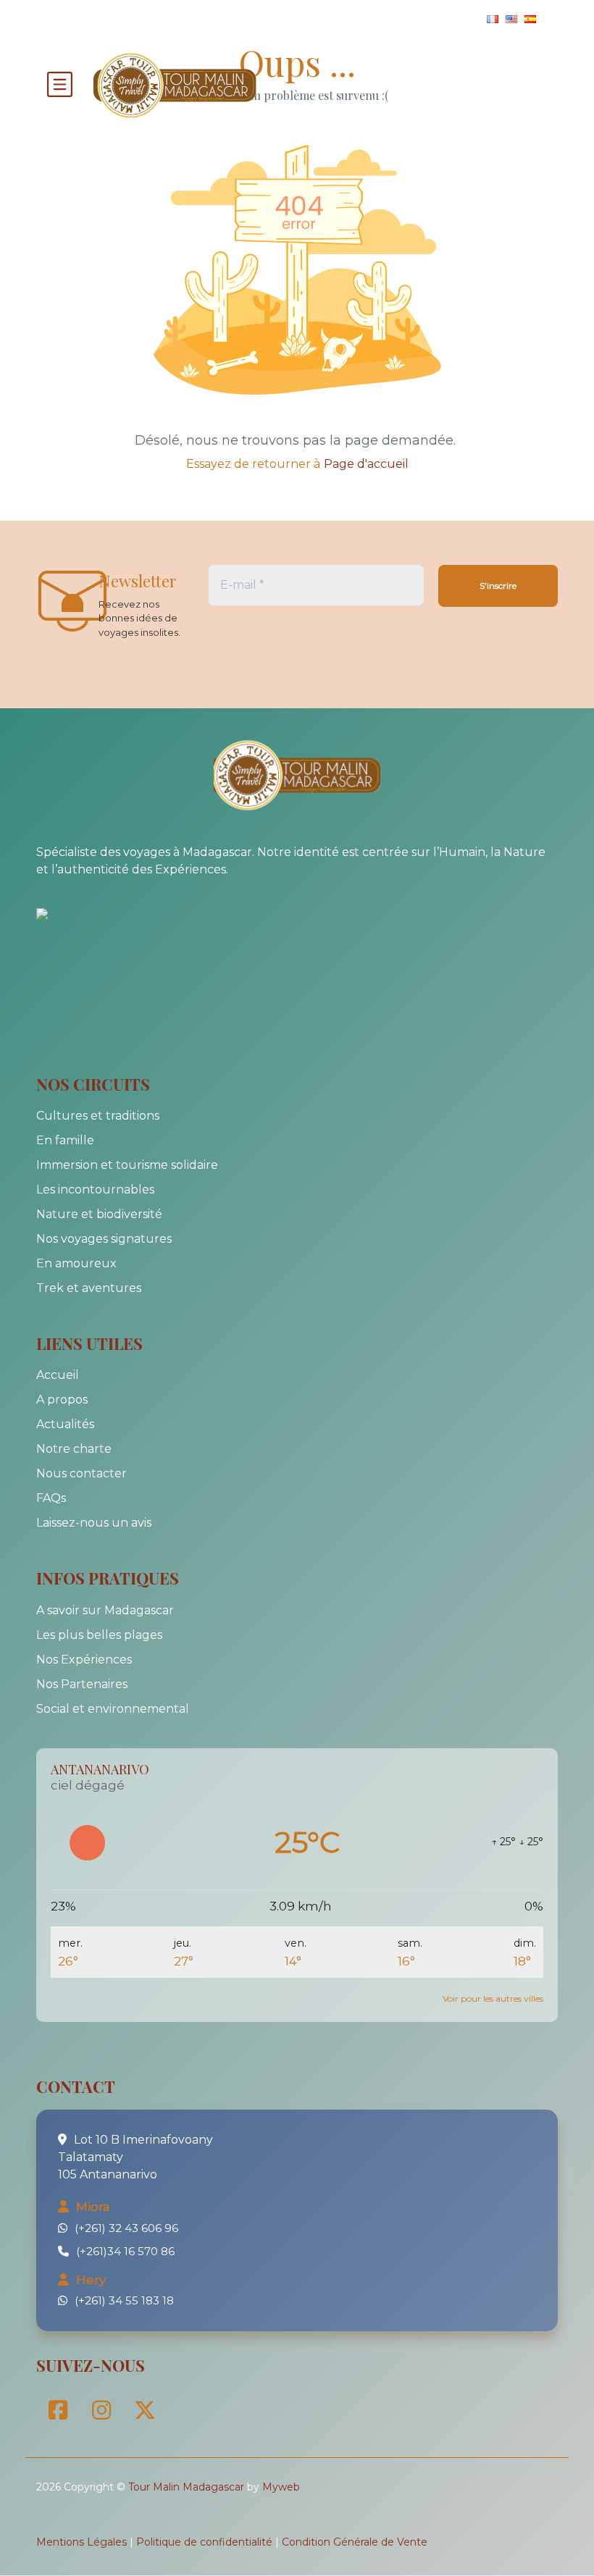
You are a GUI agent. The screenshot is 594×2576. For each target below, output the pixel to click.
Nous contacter (81, 1473)
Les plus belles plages (99, 1635)
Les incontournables (95, 1190)
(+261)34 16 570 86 (125, 2251)
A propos (62, 1400)
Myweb (281, 2487)
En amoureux (76, 1263)
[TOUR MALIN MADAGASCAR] (72, 912)
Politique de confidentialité (204, 2542)
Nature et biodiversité (99, 1214)
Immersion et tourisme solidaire (127, 1165)
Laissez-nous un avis (94, 1523)
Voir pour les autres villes (493, 1998)
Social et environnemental (113, 1709)
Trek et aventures (89, 1288)
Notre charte (74, 1449)
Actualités (65, 1424)
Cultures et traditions (98, 1116)
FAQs (51, 1498)
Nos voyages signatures (104, 1239)
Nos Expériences (84, 1660)
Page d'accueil (366, 464)
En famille (65, 1140)
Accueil (58, 1375)
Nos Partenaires (82, 1684)
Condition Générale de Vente (355, 2542)
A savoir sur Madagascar (105, 1610)
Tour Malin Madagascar (186, 2487)
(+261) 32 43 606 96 (126, 2228)
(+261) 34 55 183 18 (124, 2300)
